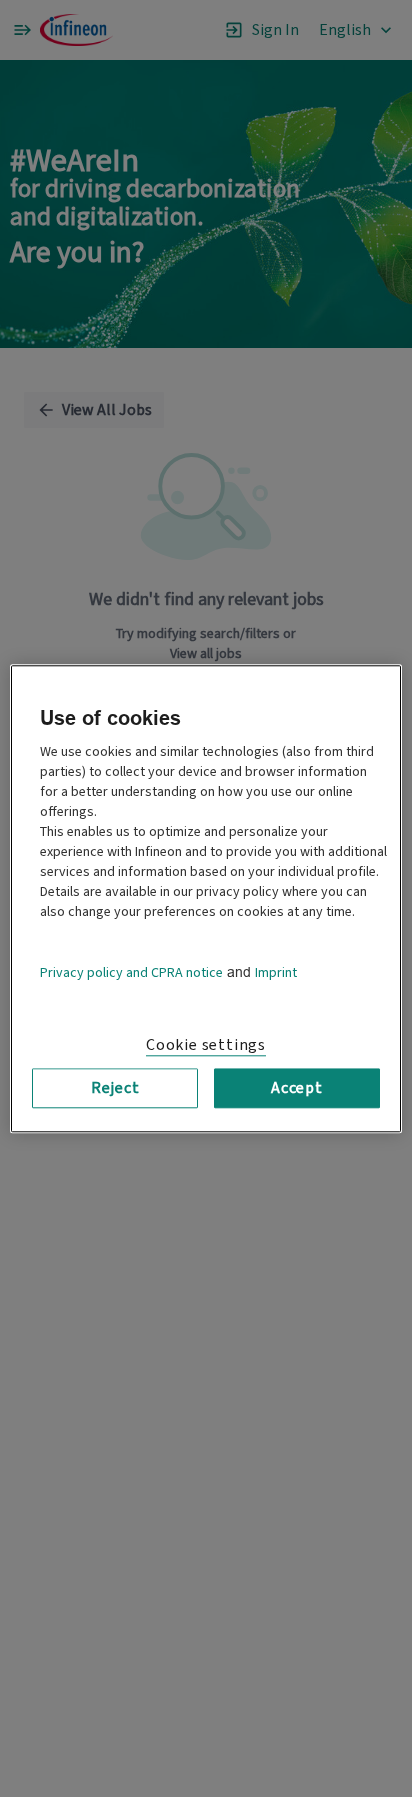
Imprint (276, 973)
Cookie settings (206, 1045)
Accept (297, 1088)
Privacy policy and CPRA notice (131, 973)
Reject (115, 1088)
